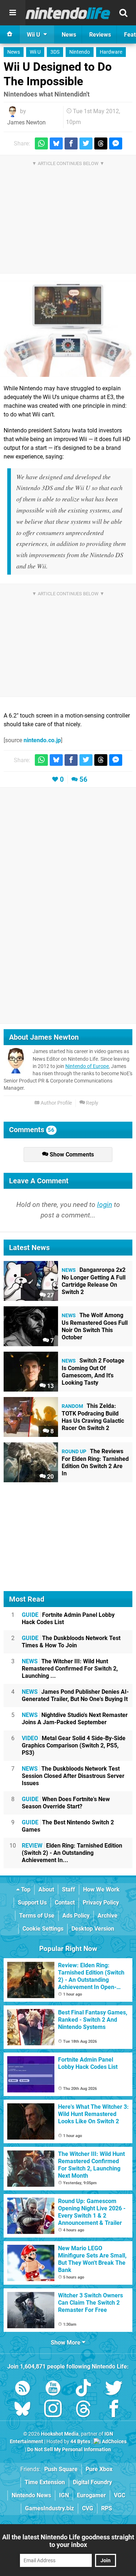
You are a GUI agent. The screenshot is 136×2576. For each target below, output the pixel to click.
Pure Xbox (99, 2469)
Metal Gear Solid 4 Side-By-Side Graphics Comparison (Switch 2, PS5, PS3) (74, 1745)
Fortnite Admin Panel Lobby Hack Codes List (68, 1618)
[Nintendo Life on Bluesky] (22, 2410)
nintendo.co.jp (42, 740)
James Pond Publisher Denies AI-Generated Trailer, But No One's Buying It (75, 1695)
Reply (92, 1103)
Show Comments (71, 1155)
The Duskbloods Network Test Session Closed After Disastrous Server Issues (73, 1776)
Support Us (32, 1903)
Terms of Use (37, 1916)
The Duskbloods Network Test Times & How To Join (71, 1642)
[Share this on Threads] (101, 143)
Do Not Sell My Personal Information (69, 2450)
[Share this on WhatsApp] (41, 143)
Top (25, 1889)
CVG (88, 2508)
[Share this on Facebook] (71, 143)
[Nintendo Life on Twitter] (114, 2389)
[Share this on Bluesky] (56, 143)
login (105, 1205)
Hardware (111, 52)
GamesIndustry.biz (50, 2508)
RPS (107, 2508)
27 (50, 1295)
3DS (55, 52)
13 (50, 1386)
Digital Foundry (92, 2482)
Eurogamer (91, 2495)
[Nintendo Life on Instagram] (53, 2410)
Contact (65, 1903)
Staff (69, 1889)
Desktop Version (93, 1929)
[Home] (10, 34)
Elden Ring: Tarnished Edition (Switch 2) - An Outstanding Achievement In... (72, 1853)
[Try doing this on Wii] (68, 329)
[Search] (123, 13)
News (14, 52)
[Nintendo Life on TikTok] (83, 2389)
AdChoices (114, 2442)
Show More (66, 2343)
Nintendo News (31, 2495)
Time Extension (45, 2482)
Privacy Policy (101, 1903)
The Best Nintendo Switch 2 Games (68, 1826)
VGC (119, 2495)
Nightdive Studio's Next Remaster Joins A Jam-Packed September (75, 1719)
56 (83, 779)
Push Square (61, 2469)
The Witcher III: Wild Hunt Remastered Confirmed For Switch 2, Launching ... (70, 1669)
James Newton (26, 122)
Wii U (35, 52)
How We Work (101, 1889)
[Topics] (13, 13)
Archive (108, 1916)
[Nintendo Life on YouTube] (53, 2389)
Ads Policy (76, 1916)
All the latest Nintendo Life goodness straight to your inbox (68, 2541)
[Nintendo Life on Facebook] (114, 2410)
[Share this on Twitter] (86, 143)
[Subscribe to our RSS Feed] (22, 2389)
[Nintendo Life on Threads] (83, 2410)
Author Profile (56, 1103)
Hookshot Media (60, 2434)
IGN (64, 2495)
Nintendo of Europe (87, 1066)
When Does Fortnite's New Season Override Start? (66, 1803)
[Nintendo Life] (68, 13)
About (46, 1889)
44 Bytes (80, 2442)
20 (50, 1477)
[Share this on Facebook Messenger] (116, 143)
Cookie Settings (43, 1929)
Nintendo (80, 52)
